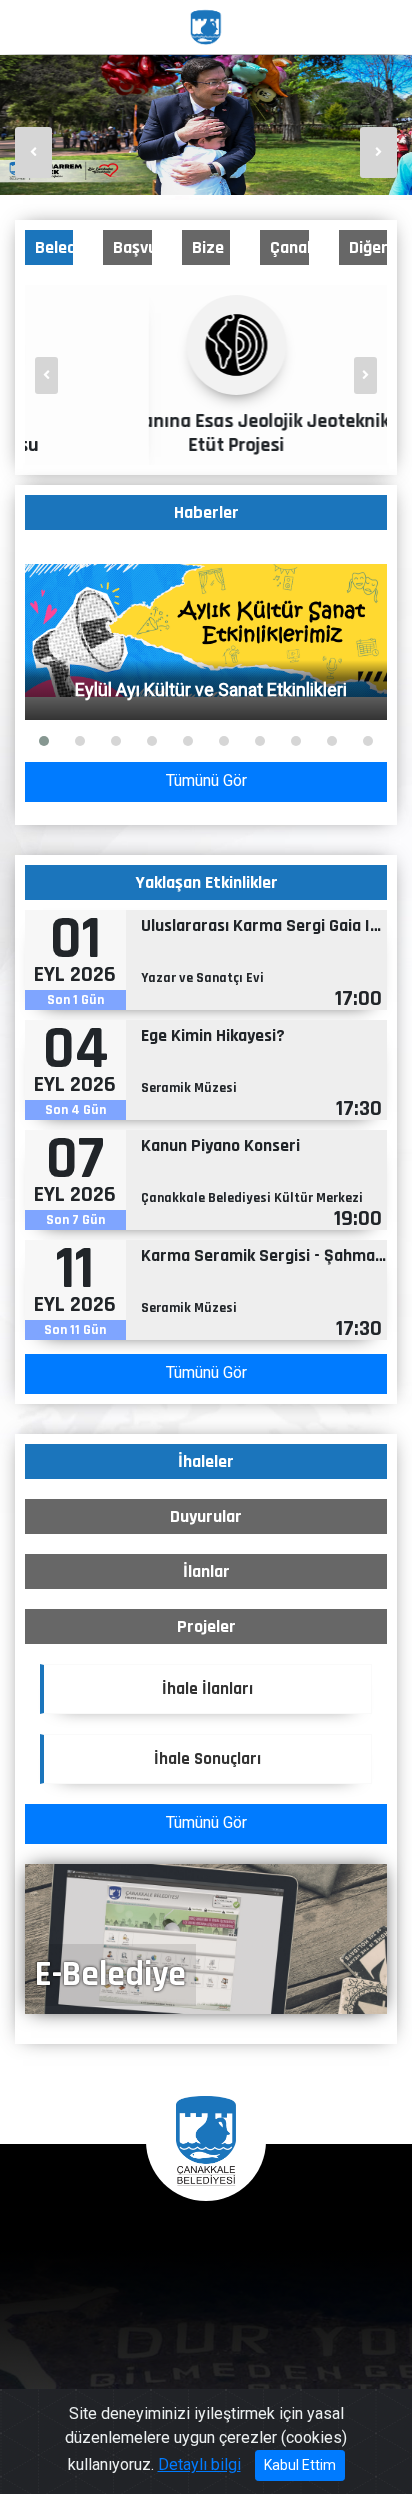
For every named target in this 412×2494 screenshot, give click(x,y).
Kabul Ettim (300, 2465)
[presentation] (33, 152)
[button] (44, 741)
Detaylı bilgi (199, 2464)
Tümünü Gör (206, 780)
